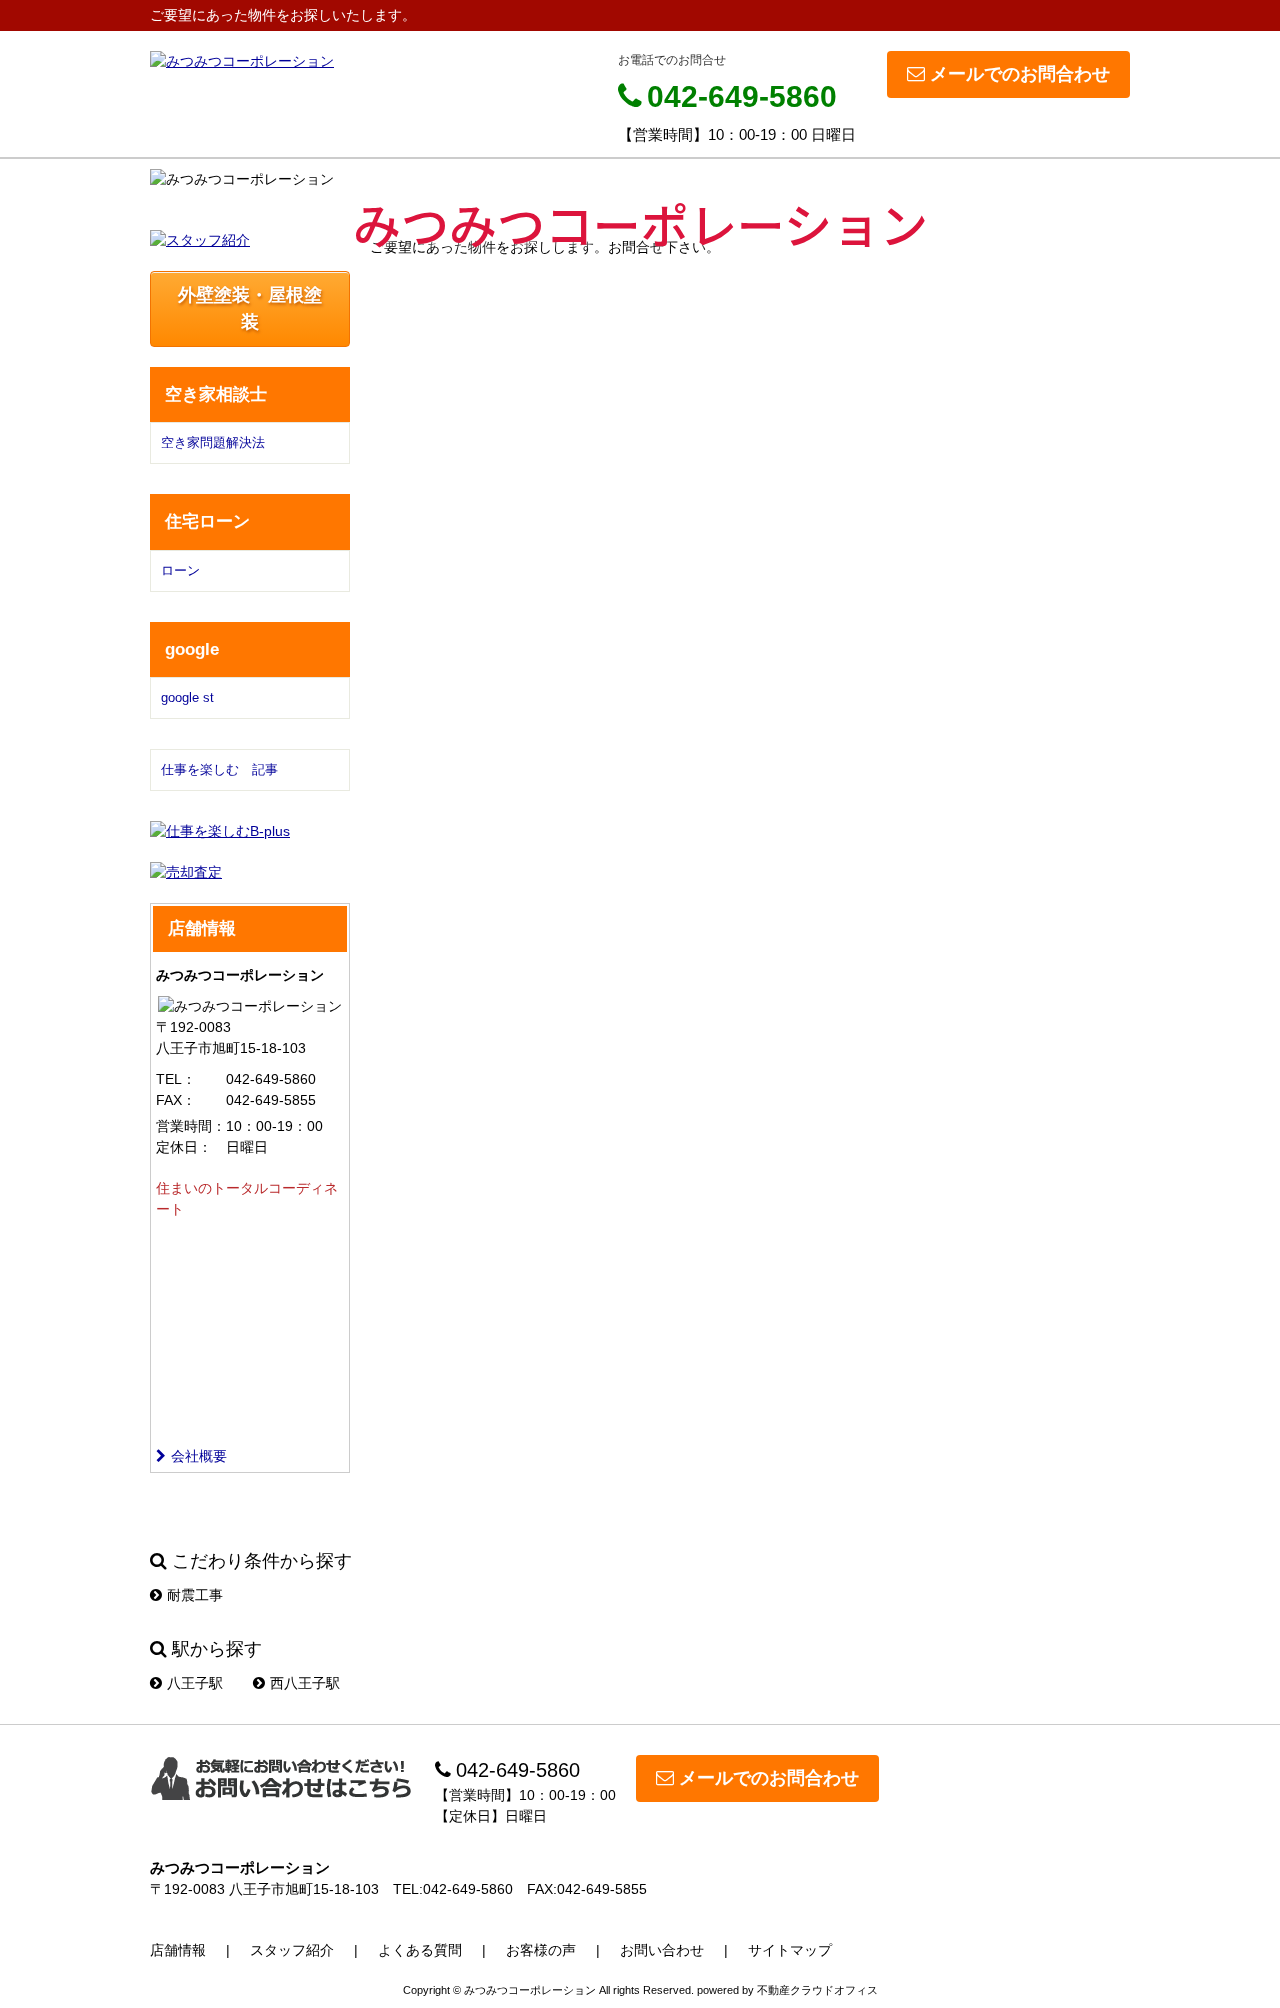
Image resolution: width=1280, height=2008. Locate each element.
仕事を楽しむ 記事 (219, 769)
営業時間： (191, 1126)
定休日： (184, 1147)
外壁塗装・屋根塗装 (250, 308)
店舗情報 (178, 1950)
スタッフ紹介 (292, 1950)
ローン (180, 570)
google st (187, 697)
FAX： (176, 1100)
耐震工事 (195, 1595)
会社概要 (199, 1456)
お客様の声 (541, 1950)
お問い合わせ (662, 1950)
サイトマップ (790, 1950)
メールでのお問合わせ (1020, 74)
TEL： (176, 1079)
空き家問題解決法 (213, 442)
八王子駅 (195, 1683)
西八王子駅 (305, 1683)
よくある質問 (420, 1950)
